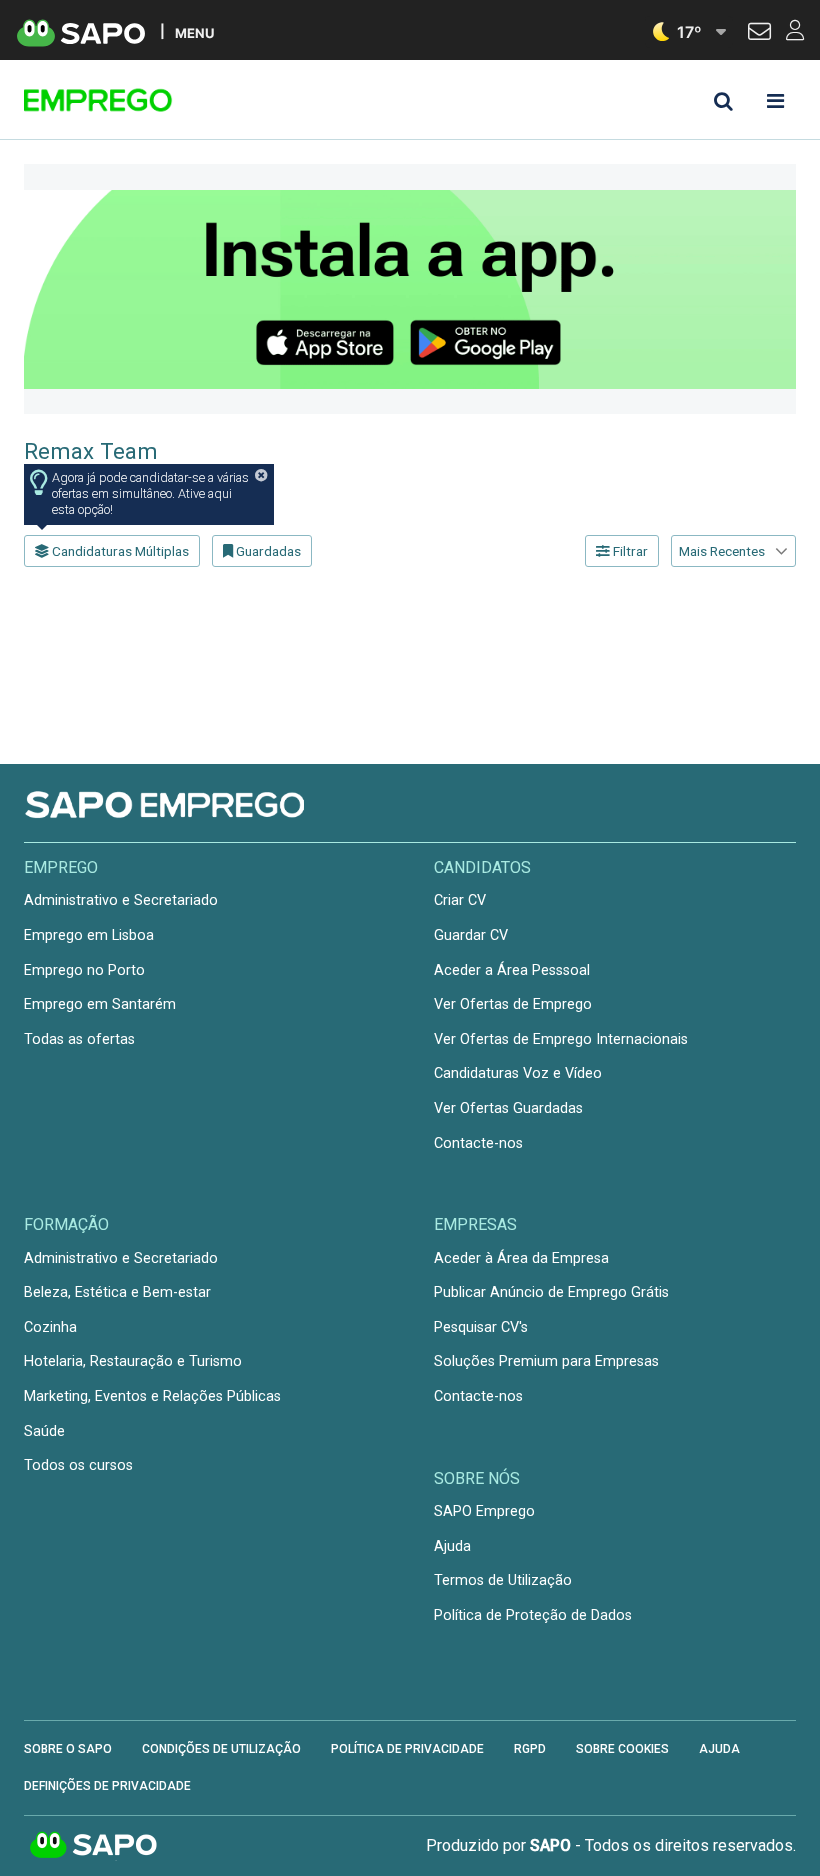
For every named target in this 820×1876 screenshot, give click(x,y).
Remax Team (91, 451)
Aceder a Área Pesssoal (512, 970)
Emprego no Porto (84, 970)
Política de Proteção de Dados (533, 1615)
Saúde (44, 1431)
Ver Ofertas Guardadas (508, 1108)
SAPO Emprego (484, 1511)
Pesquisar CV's (481, 1327)
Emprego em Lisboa (89, 935)
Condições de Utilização (221, 1749)
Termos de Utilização (503, 1580)
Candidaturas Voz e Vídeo (518, 1073)
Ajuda (452, 1546)
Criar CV (460, 900)
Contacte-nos (478, 1143)
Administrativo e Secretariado (121, 900)
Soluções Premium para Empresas (546, 1361)
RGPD (530, 1749)
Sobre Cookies (622, 1749)
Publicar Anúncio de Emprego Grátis (551, 1292)
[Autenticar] (759, 34)
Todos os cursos (78, 1465)
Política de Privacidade (407, 1749)
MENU (194, 32)
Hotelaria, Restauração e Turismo (133, 1361)
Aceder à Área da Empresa (521, 1258)
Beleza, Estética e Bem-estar (117, 1292)
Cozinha (50, 1327)
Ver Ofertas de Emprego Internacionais (561, 1039)
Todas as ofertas (79, 1039)
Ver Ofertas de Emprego (513, 1004)
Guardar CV (471, 935)
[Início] (166, 100)
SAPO (94, 1846)
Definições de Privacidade (107, 1786)
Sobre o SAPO (68, 1749)
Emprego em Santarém (100, 1004)
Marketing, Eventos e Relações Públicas (152, 1396)
